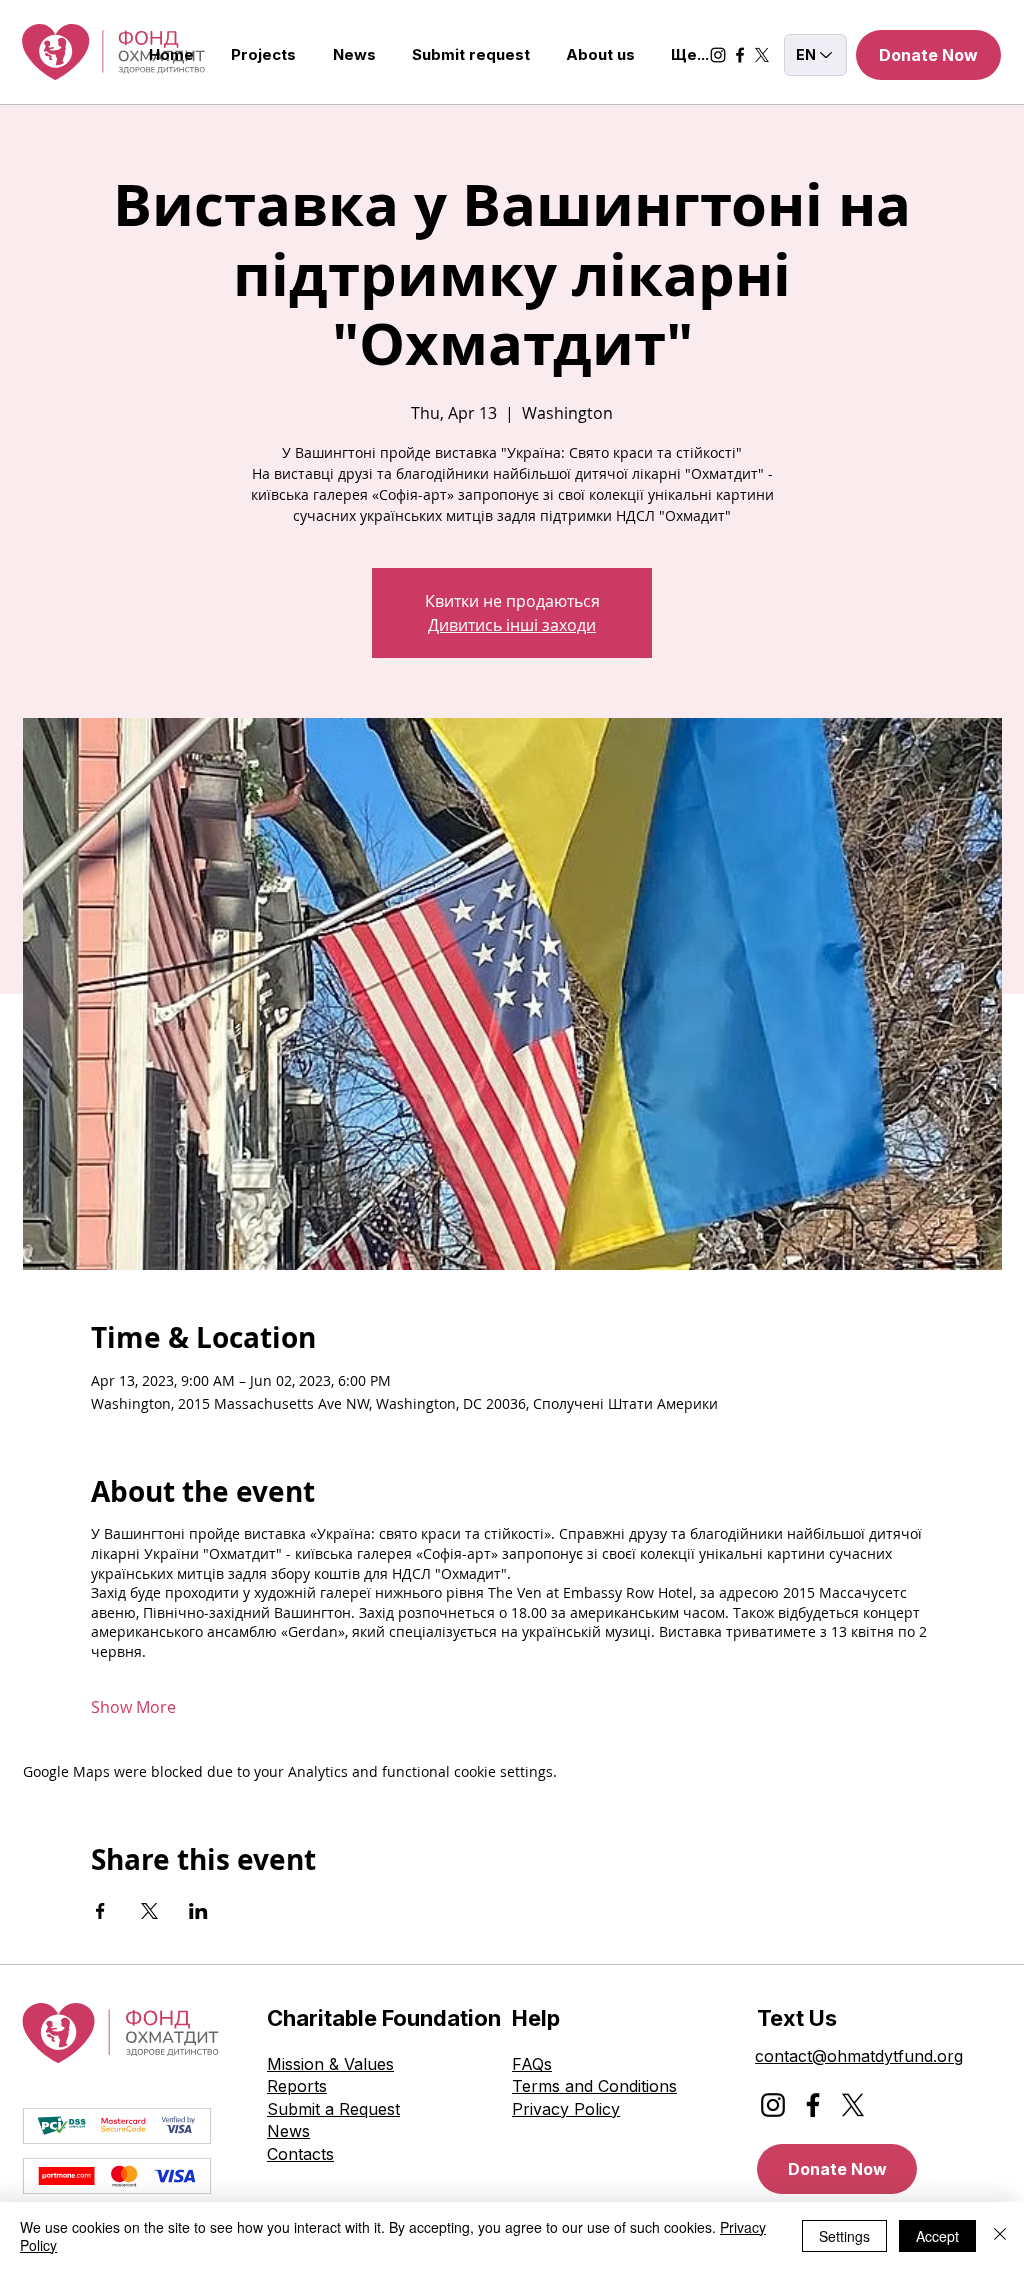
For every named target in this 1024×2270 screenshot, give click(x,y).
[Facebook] (740, 55)
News (288, 2131)
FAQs (532, 2064)
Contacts (300, 2154)
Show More (133, 1707)
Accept (937, 2236)
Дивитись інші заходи (512, 625)
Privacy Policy (566, 2109)
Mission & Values (330, 2064)
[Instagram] (718, 55)
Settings (844, 2236)
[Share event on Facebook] (100, 1911)
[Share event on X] (149, 1911)
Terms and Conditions (594, 2086)
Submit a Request (333, 2109)
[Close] (1000, 2236)
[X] (762, 55)
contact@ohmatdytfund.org (859, 2056)
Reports (297, 2086)
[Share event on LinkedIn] (198, 1911)
